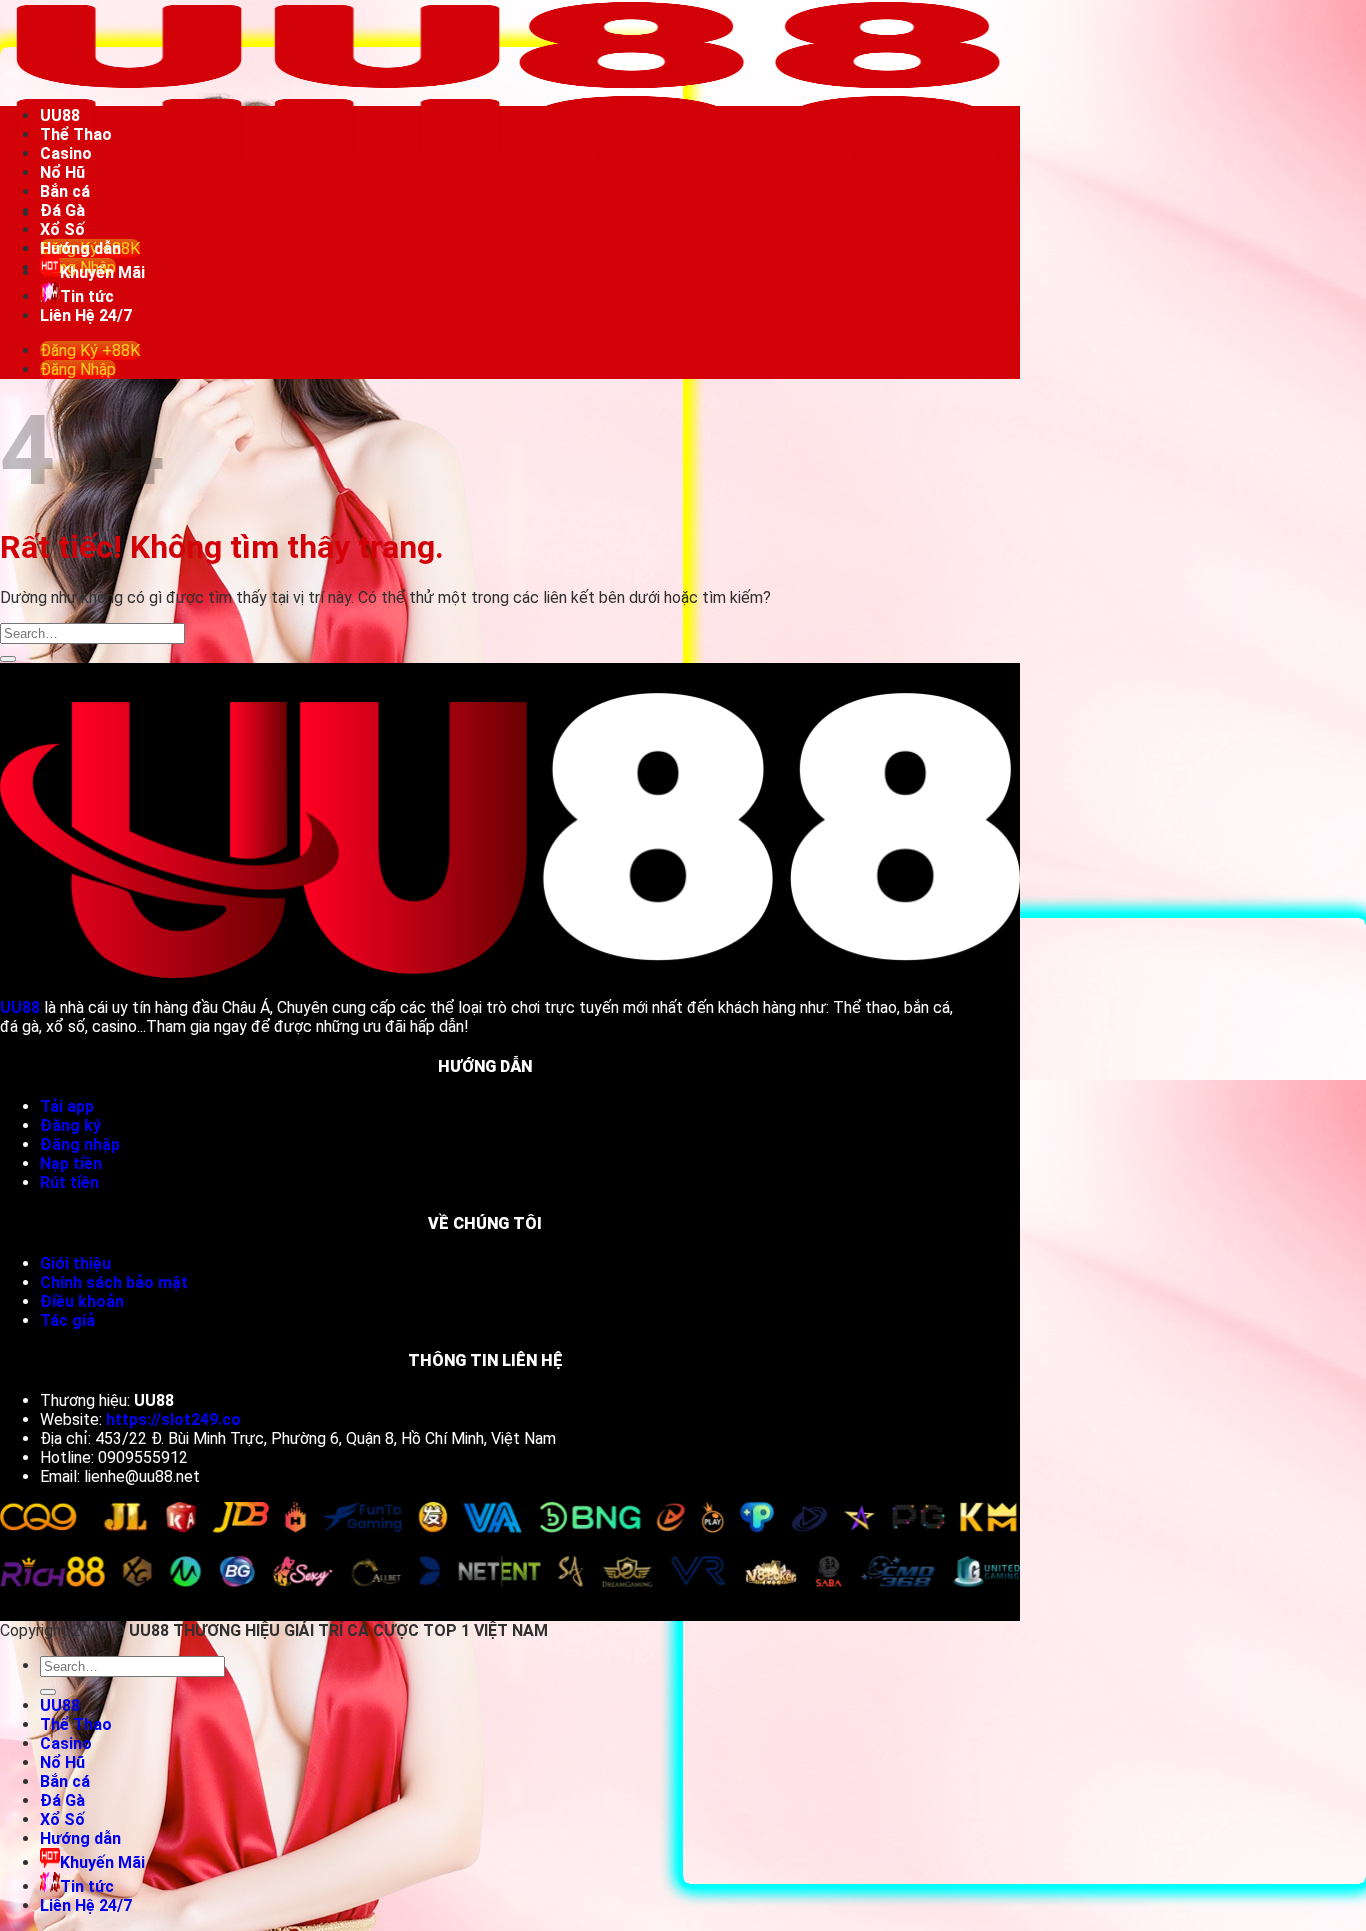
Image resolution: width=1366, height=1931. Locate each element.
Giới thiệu (75, 1263)
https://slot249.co (173, 1419)
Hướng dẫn (80, 248)
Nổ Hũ (62, 172)
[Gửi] (8, 659)
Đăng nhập (80, 1144)
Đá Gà (62, 210)
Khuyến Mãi (102, 272)
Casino (66, 153)
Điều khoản (82, 1301)
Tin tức (87, 296)
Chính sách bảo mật (114, 1282)
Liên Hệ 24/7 (86, 315)
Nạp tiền (73, 1163)
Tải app (67, 1106)
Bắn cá (65, 191)
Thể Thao (76, 134)
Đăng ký (72, 1125)
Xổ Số (62, 229)
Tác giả (67, 1320)
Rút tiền (71, 1182)
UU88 (60, 115)
